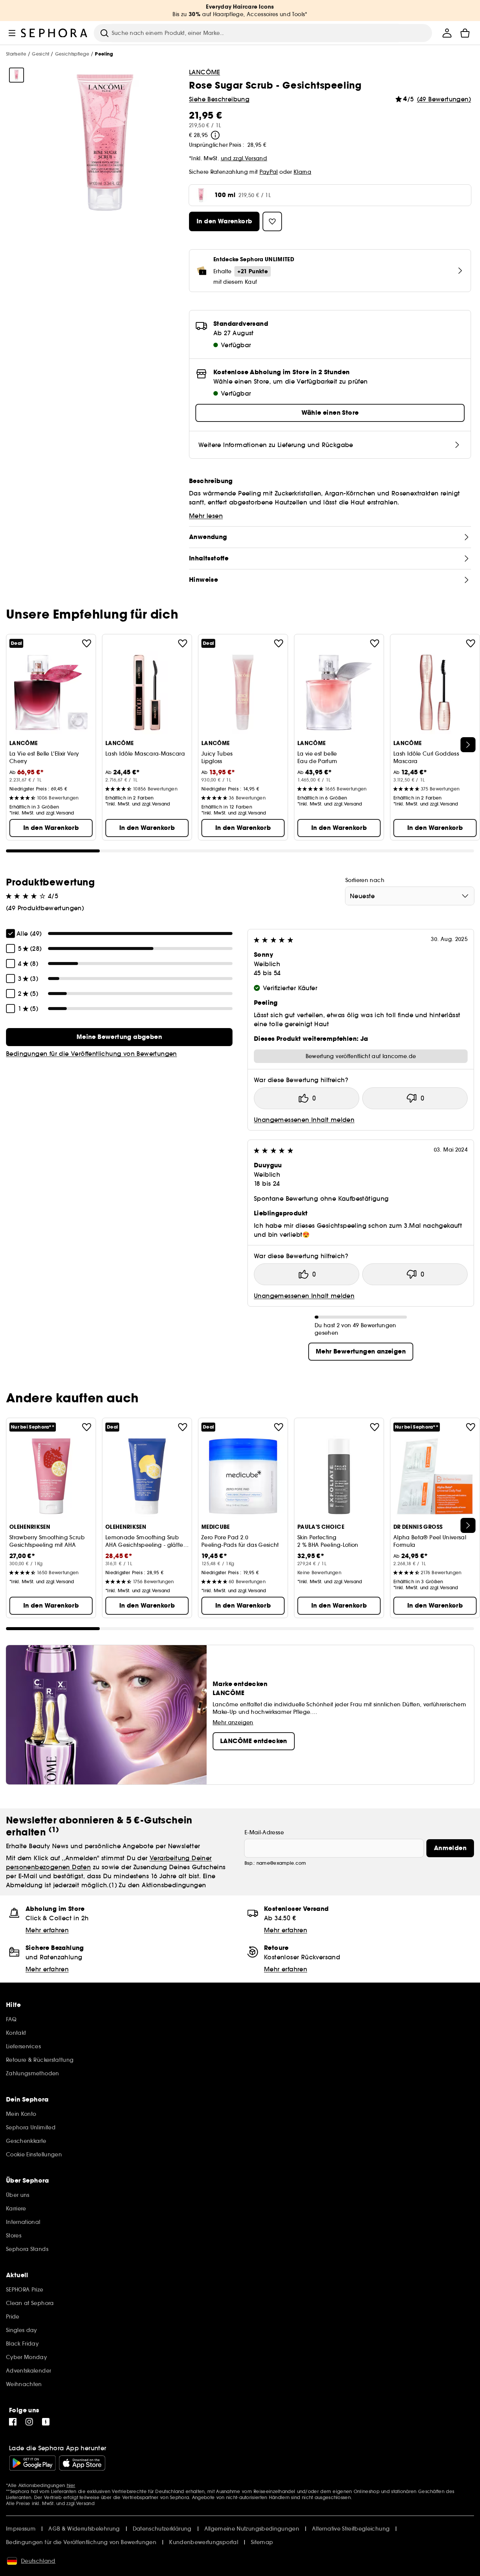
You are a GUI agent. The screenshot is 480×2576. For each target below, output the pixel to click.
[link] (119, 1037)
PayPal (269, 172)
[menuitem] (447, 33)
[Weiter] (468, 745)
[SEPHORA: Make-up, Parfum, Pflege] (54, 33)
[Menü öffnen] (12, 33)
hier (71, 2485)
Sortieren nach (365, 880)
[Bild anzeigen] (16, 75)
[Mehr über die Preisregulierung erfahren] (215, 135)
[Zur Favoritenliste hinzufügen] (87, 643)
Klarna (302, 172)
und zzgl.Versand (244, 158)
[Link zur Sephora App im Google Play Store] (32, 2463)
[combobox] (410, 896)
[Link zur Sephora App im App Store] (82, 2463)
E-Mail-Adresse (264, 1832)
